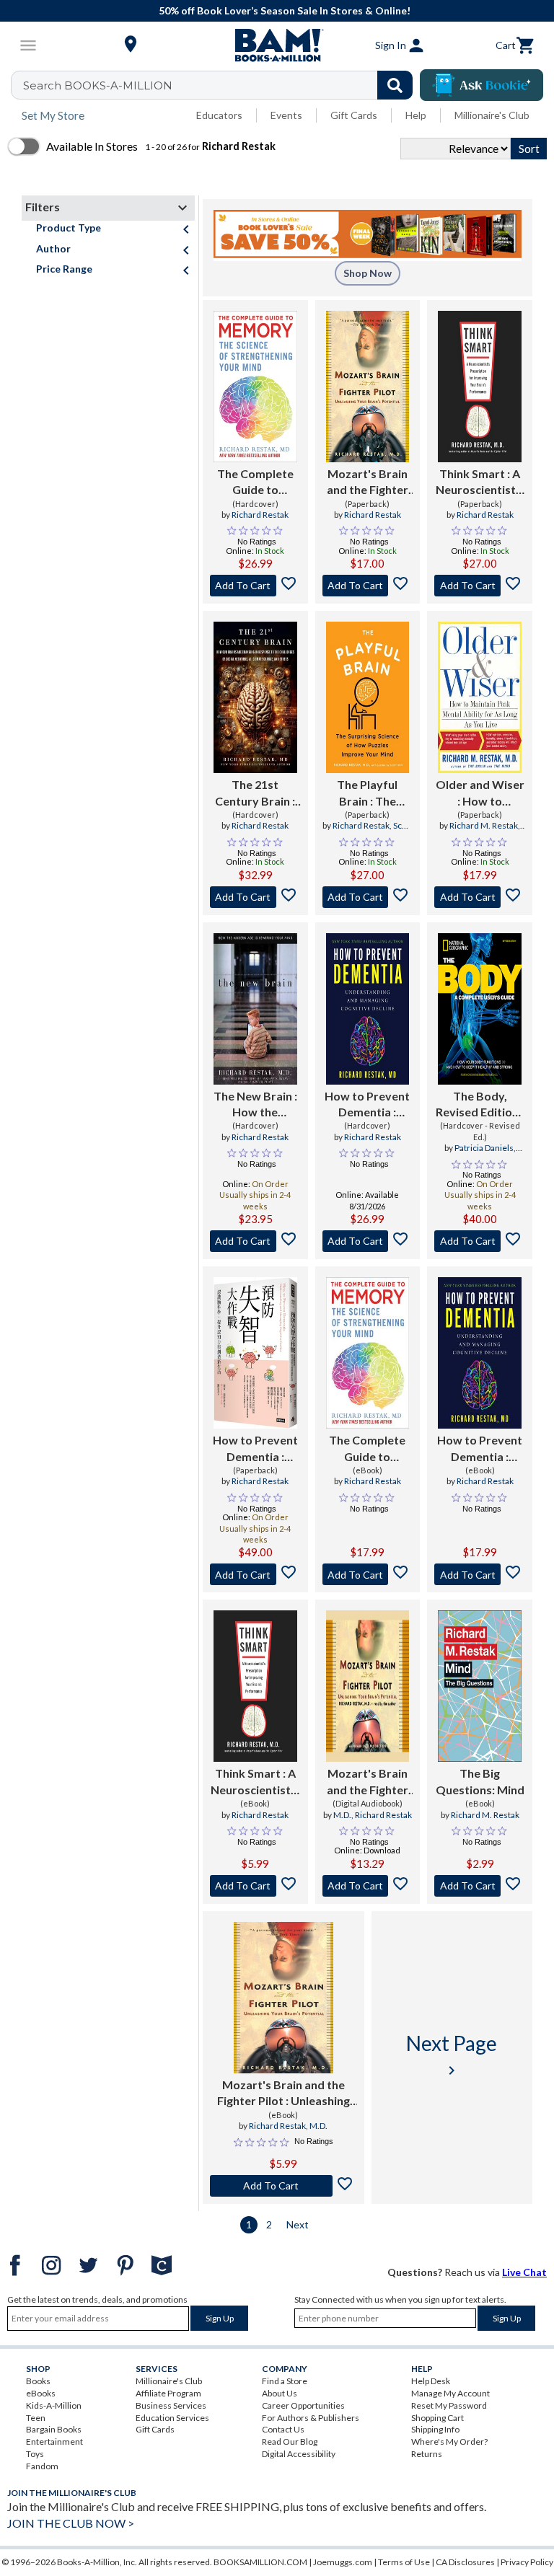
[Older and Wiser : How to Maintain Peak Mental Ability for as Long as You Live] (480, 697)
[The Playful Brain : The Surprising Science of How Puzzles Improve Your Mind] (368, 697)
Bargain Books (54, 2429)
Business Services (171, 2405)
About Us (280, 2393)
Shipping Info (435, 2429)
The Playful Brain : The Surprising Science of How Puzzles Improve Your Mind (367, 793)
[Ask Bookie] (482, 85)
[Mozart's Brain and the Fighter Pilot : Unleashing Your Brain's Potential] (368, 387)
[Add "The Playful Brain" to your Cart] (368, 897)
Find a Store (285, 2381)
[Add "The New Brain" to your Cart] (255, 1241)
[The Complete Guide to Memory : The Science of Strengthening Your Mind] (255, 387)
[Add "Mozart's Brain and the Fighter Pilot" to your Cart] (368, 586)
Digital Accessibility (299, 2454)
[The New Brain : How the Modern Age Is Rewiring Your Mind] (255, 1009)
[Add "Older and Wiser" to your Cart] (480, 897)
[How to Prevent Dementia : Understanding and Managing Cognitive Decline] (368, 1009)
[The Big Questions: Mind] (480, 1686)
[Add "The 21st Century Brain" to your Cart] (255, 897)
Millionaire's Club (492, 115)
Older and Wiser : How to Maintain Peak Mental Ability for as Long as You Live (480, 793)
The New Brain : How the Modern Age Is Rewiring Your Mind (255, 1105)
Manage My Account (450, 2393)
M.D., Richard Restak (373, 1815)
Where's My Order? (449, 2442)
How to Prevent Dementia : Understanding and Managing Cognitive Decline (367, 1105)
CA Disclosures (465, 2562)
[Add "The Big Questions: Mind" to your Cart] (480, 1886)
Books (38, 2381)
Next (298, 2224)
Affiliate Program (168, 2393)
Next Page (452, 2055)
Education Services (172, 2418)
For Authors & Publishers (311, 2418)
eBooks (41, 2393)
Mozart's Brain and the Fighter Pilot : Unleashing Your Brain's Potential (368, 482)
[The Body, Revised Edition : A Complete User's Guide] (480, 1009)
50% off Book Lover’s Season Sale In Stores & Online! (285, 10)
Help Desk (431, 2381)
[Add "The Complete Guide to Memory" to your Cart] (255, 586)
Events (286, 115)
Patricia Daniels (484, 1148)
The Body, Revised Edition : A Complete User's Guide (480, 1105)
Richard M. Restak (484, 825)
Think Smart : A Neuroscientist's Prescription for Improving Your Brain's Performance (480, 482)
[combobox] (221, 85)
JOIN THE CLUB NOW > (71, 2523)
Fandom (42, 2466)
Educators (219, 115)
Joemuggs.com (343, 2562)
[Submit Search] (395, 85)
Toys (35, 2454)
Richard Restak (260, 515)
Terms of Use (404, 2562)
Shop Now (368, 273)
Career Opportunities (303, 2405)
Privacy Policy (527, 2562)
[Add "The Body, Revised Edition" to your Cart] (480, 1241)
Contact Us (283, 2429)
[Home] (277, 45)
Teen (36, 2418)
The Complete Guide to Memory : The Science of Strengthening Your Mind (255, 482)
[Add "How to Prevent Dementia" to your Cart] (368, 1241)
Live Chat (524, 2272)
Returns (427, 2454)
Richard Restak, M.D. (288, 2126)
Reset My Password (449, 2405)
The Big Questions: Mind (480, 1781)
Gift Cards (354, 115)
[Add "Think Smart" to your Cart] (480, 586)
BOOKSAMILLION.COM (260, 2562)
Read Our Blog (290, 2442)
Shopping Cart (438, 2418)
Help (416, 115)
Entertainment (54, 2442)
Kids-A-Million (54, 2405)
